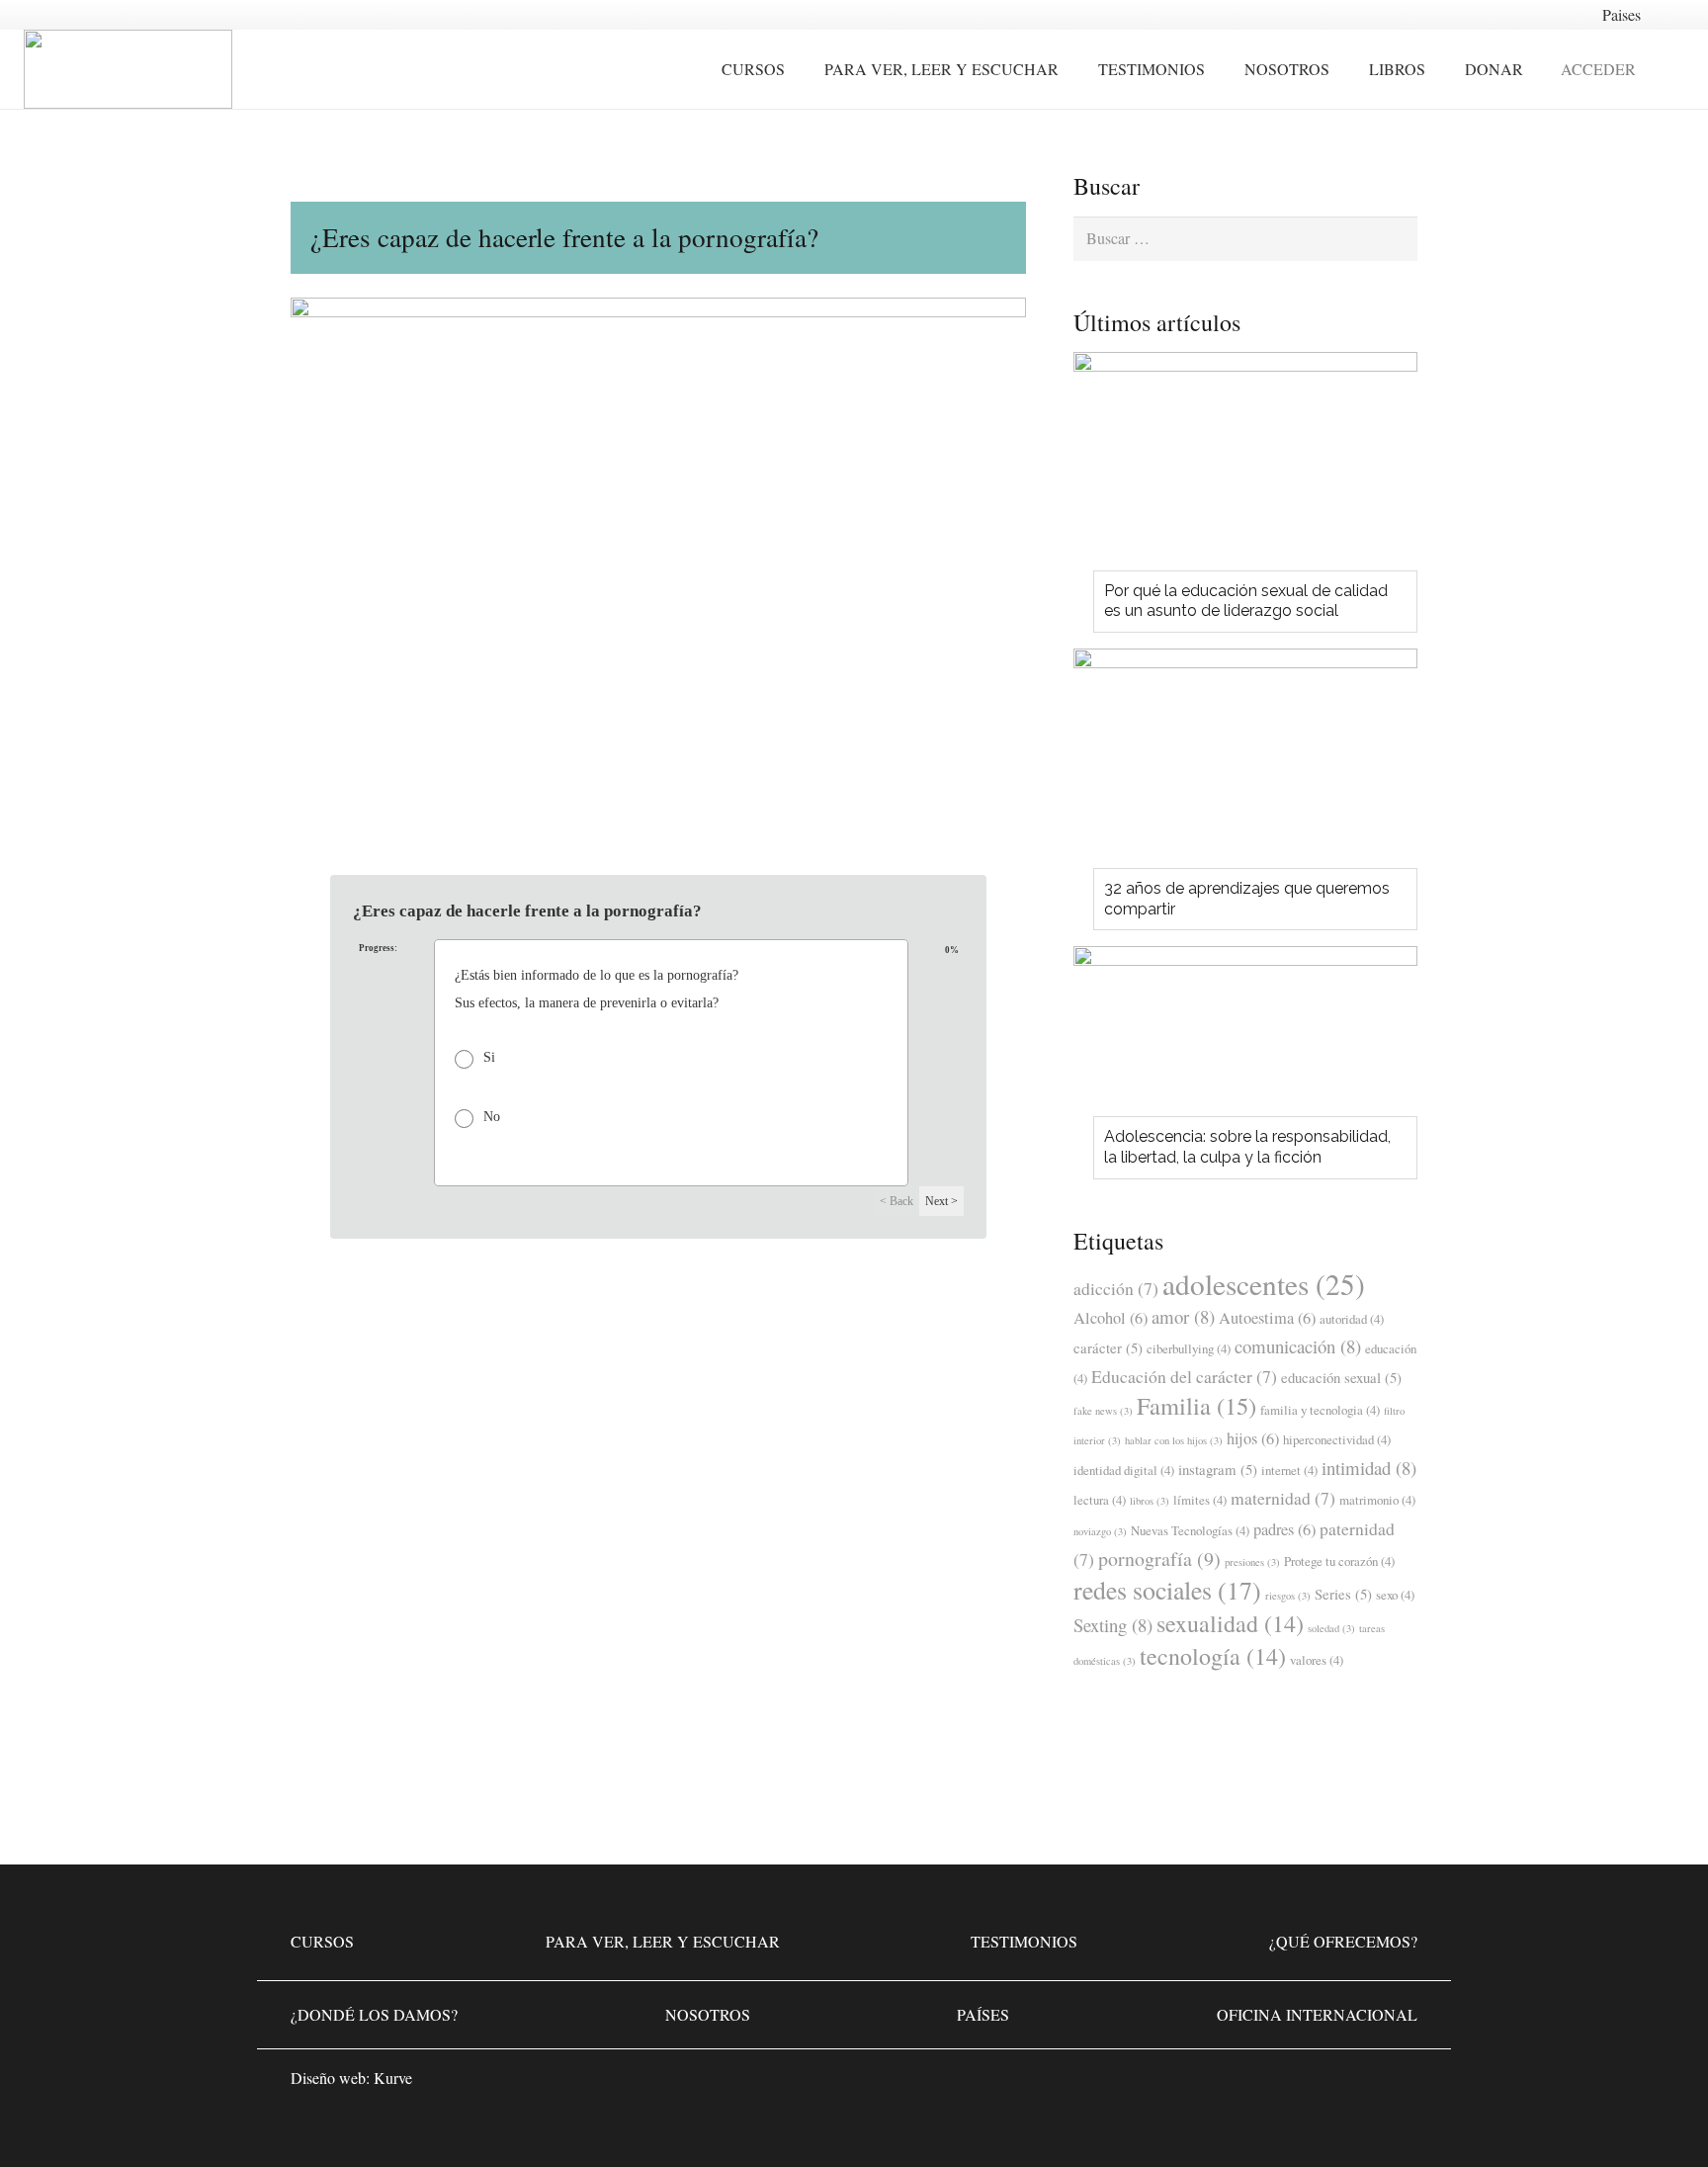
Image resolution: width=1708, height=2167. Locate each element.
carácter (1108, 1347)
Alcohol (1110, 1318)
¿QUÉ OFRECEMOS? (1343, 1941)
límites (1200, 1500)
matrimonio (1377, 1500)
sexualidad (1230, 1623)
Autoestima (1267, 1318)
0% (952, 941)
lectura (1100, 1500)
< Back (897, 1201)
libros (1150, 1501)
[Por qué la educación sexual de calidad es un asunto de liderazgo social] (1245, 467)
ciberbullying (1189, 1348)
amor (1183, 1316)
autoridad (1352, 1319)
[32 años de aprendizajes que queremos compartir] (1245, 764)
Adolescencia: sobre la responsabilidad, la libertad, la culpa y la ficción (1247, 1147)
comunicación (1298, 1346)
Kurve (393, 2078)
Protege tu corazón (1339, 1561)
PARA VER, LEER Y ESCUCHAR (663, 1941)
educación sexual (1341, 1377)
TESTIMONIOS (1024, 1941)
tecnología (1213, 1656)
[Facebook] (1279, 2084)
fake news (1103, 1411)
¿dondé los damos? (374, 2014)
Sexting (1113, 1625)
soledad (1331, 1628)
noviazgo (1100, 1531)
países (983, 2014)
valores (1317, 1660)
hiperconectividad (1337, 1439)
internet (1289, 1470)
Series (1343, 1594)
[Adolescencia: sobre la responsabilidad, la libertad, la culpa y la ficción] (1245, 1037)
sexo (1395, 1595)
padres (1284, 1529)
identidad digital (1124, 1470)
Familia (1196, 1405)
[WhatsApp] (1220, 2084)
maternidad (1283, 1498)
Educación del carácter (1184, 1376)
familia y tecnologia (1320, 1410)
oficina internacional (1317, 2014)
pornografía (1159, 1559)
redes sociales (1167, 1590)
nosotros (708, 2014)
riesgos (1288, 1596)
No (492, 1117)
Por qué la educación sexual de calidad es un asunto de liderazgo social (1246, 601)
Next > (941, 1201)
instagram (1218, 1469)
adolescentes (1264, 1284)
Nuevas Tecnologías (1190, 1530)
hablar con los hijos (1174, 1440)
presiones (1252, 1562)
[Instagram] (1338, 2084)
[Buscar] (1673, 70)
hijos (1253, 1438)
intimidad (1369, 1468)
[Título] (1398, 2084)
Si (489, 1058)
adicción (1116, 1288)
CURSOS (322, 1941)
